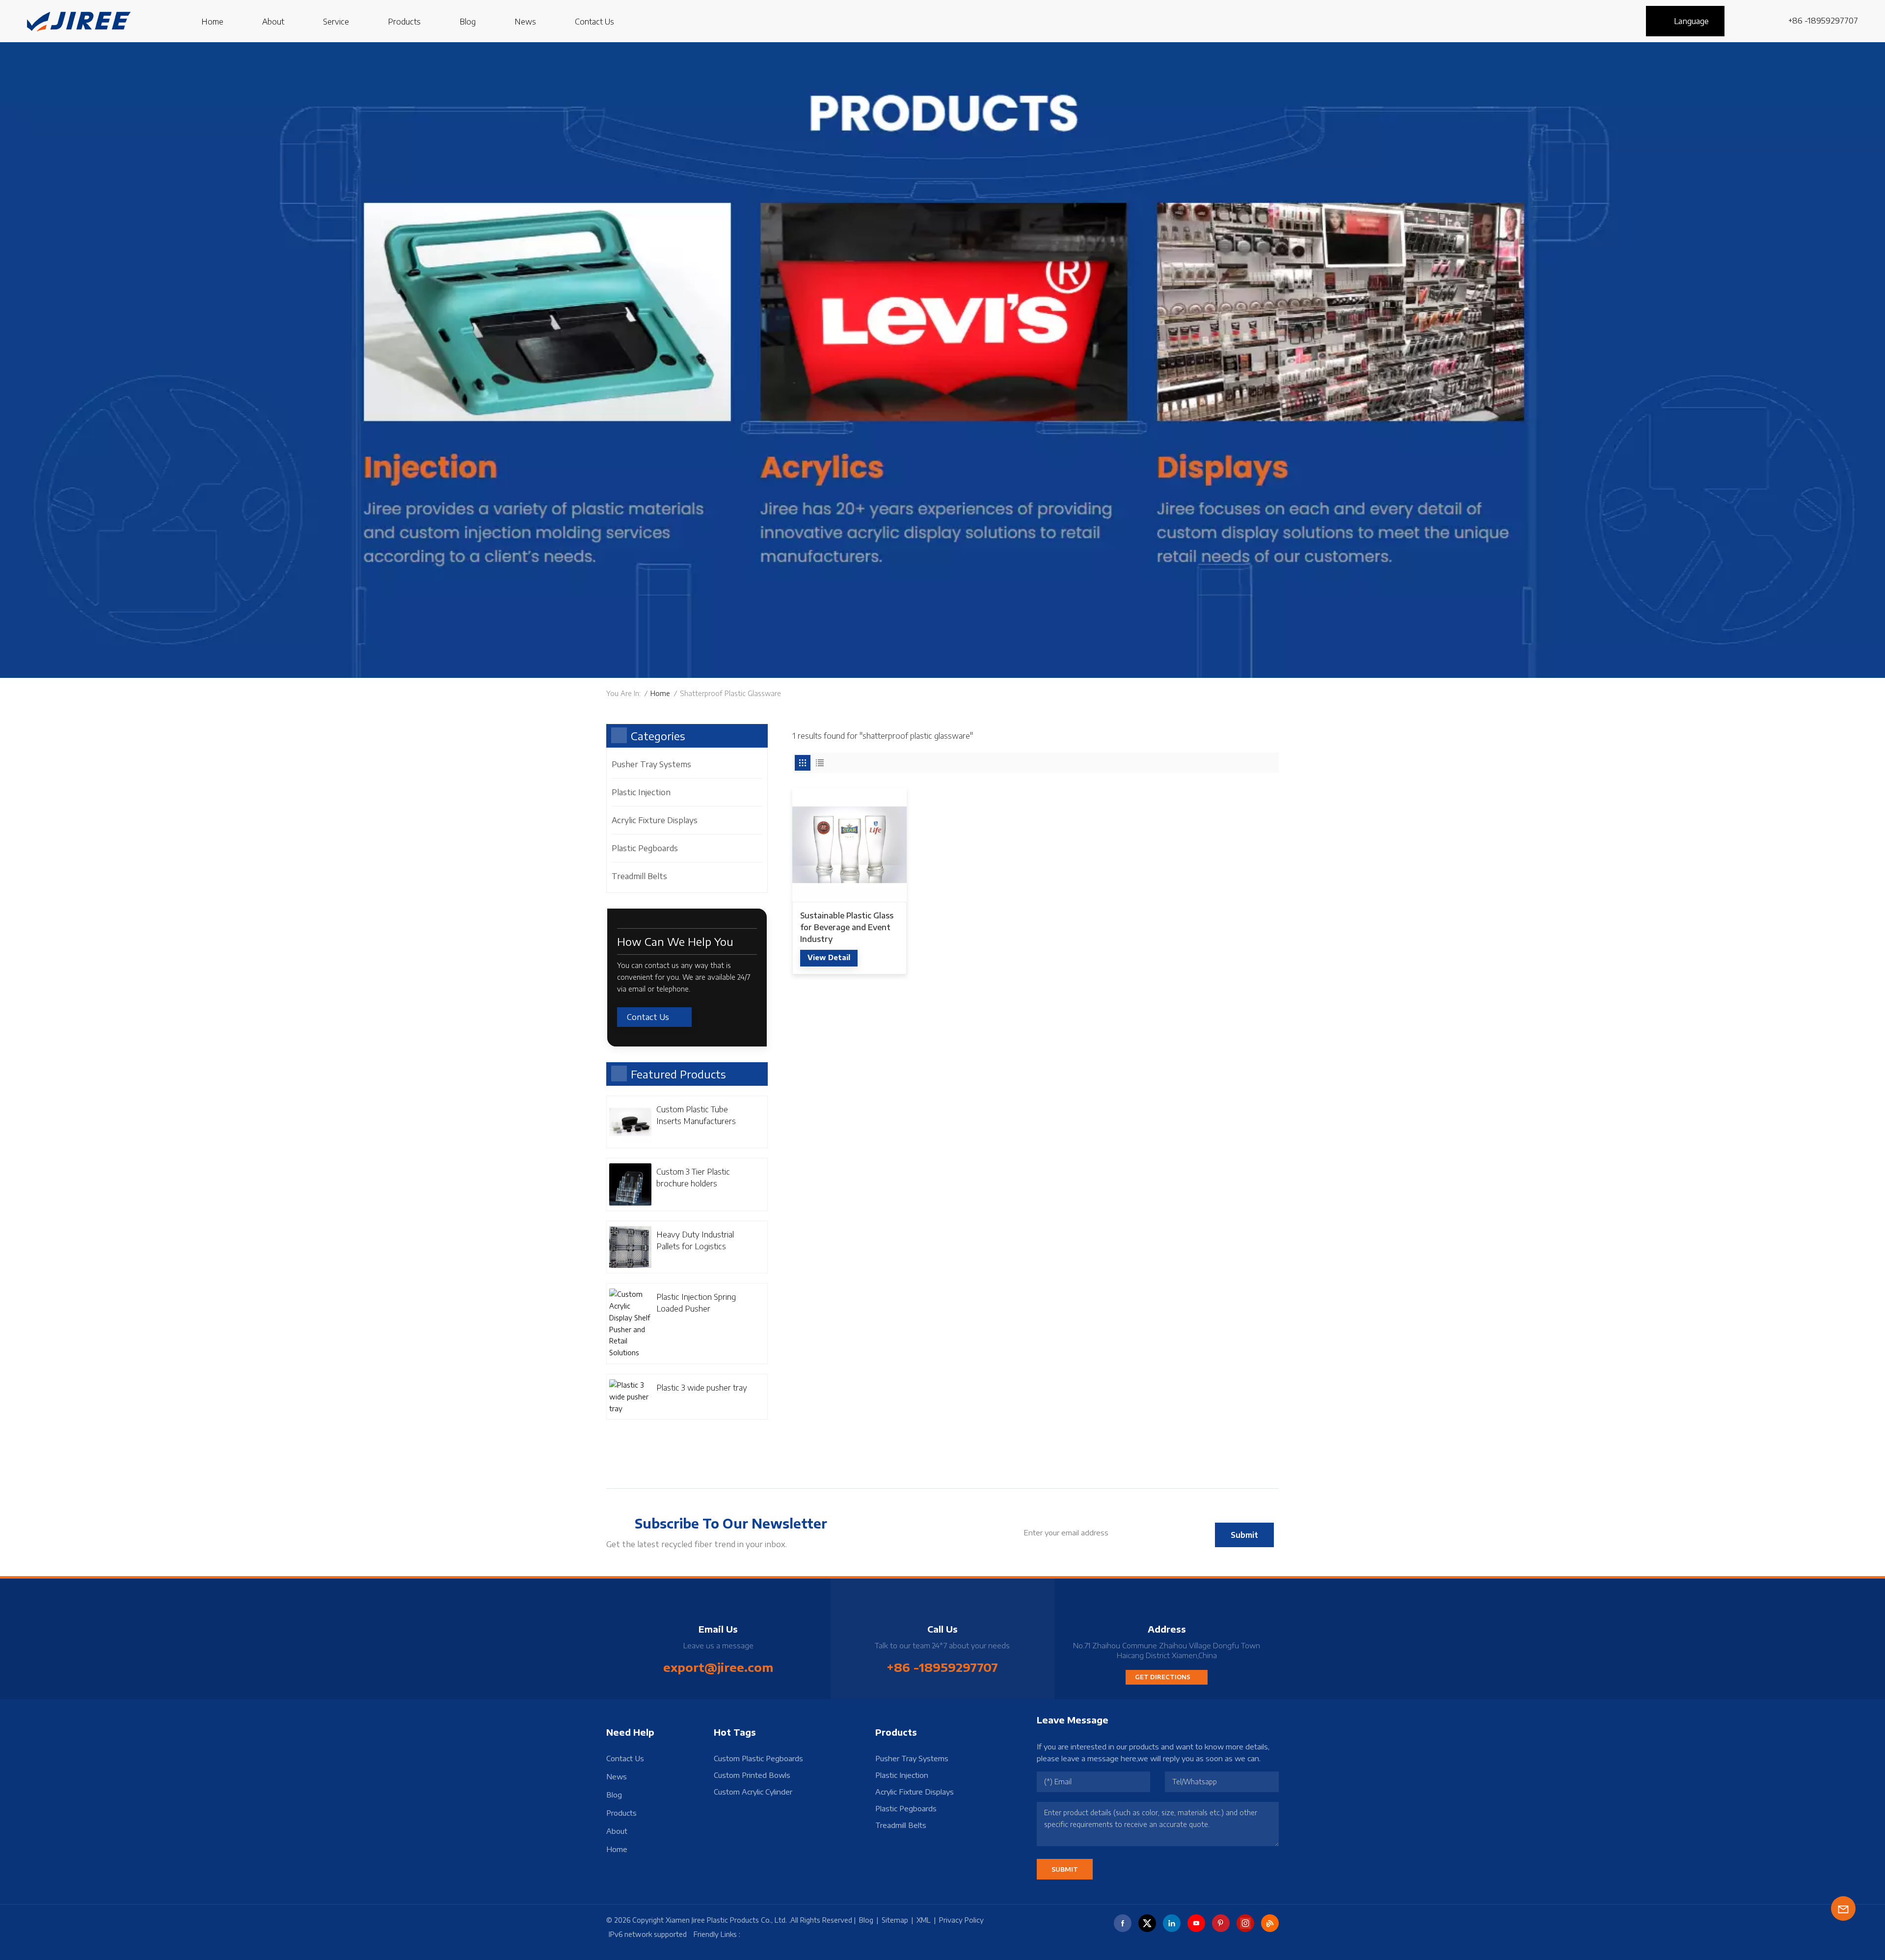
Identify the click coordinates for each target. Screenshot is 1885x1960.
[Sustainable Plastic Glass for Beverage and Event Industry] (849, 845)
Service (336, 22)
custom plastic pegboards (758, 1758)
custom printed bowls (752, 1775)
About (273, 22)
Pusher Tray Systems (651, 764)
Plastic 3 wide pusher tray (702, 1388)
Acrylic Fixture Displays (655, 820)
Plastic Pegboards (645, 848)
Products (404, 22)
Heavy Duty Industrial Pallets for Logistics (695, 1240)
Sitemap (895, 1920)
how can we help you (675, 941)
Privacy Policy (961, 1920)
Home (212, 22)
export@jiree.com (718, 1667)
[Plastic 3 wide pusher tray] (630, 1397)
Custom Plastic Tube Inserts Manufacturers (696, 1115)
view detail (829, 957)
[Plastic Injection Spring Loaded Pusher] (630, 1324)
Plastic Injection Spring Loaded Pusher (696, 1303)
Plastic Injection (641, 792)
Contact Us (594, 22)
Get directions (1163, 1677)
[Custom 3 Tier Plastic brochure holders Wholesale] (630, 1184)
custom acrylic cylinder (753, 1792)
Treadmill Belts (639, 876)
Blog (468, 22)
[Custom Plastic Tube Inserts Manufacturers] (630, 1122)
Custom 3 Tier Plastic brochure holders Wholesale (693, 1178)
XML (924, 1920)
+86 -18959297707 (1823, 21)
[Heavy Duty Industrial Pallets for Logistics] (630, 1247)
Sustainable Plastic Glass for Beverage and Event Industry (847, 927)
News (525, 22)
